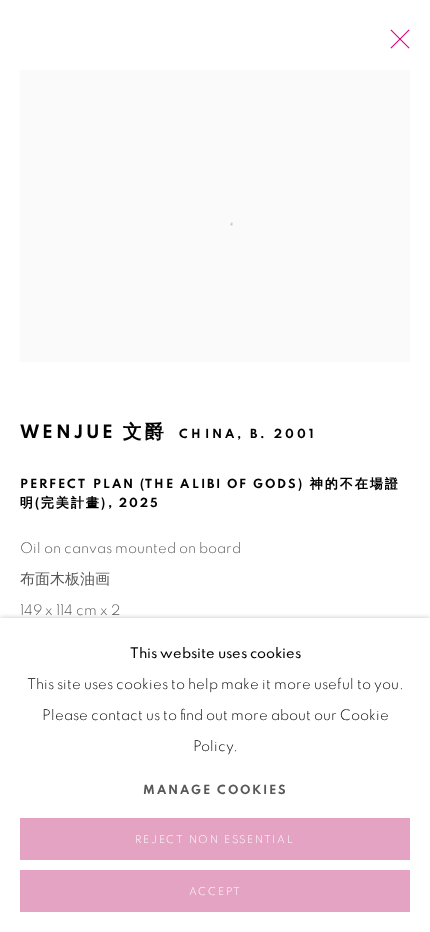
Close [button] (395, 45)
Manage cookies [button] (215, 790)
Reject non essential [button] (214, 839)
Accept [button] (215, 891)
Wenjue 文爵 (93, 432)
